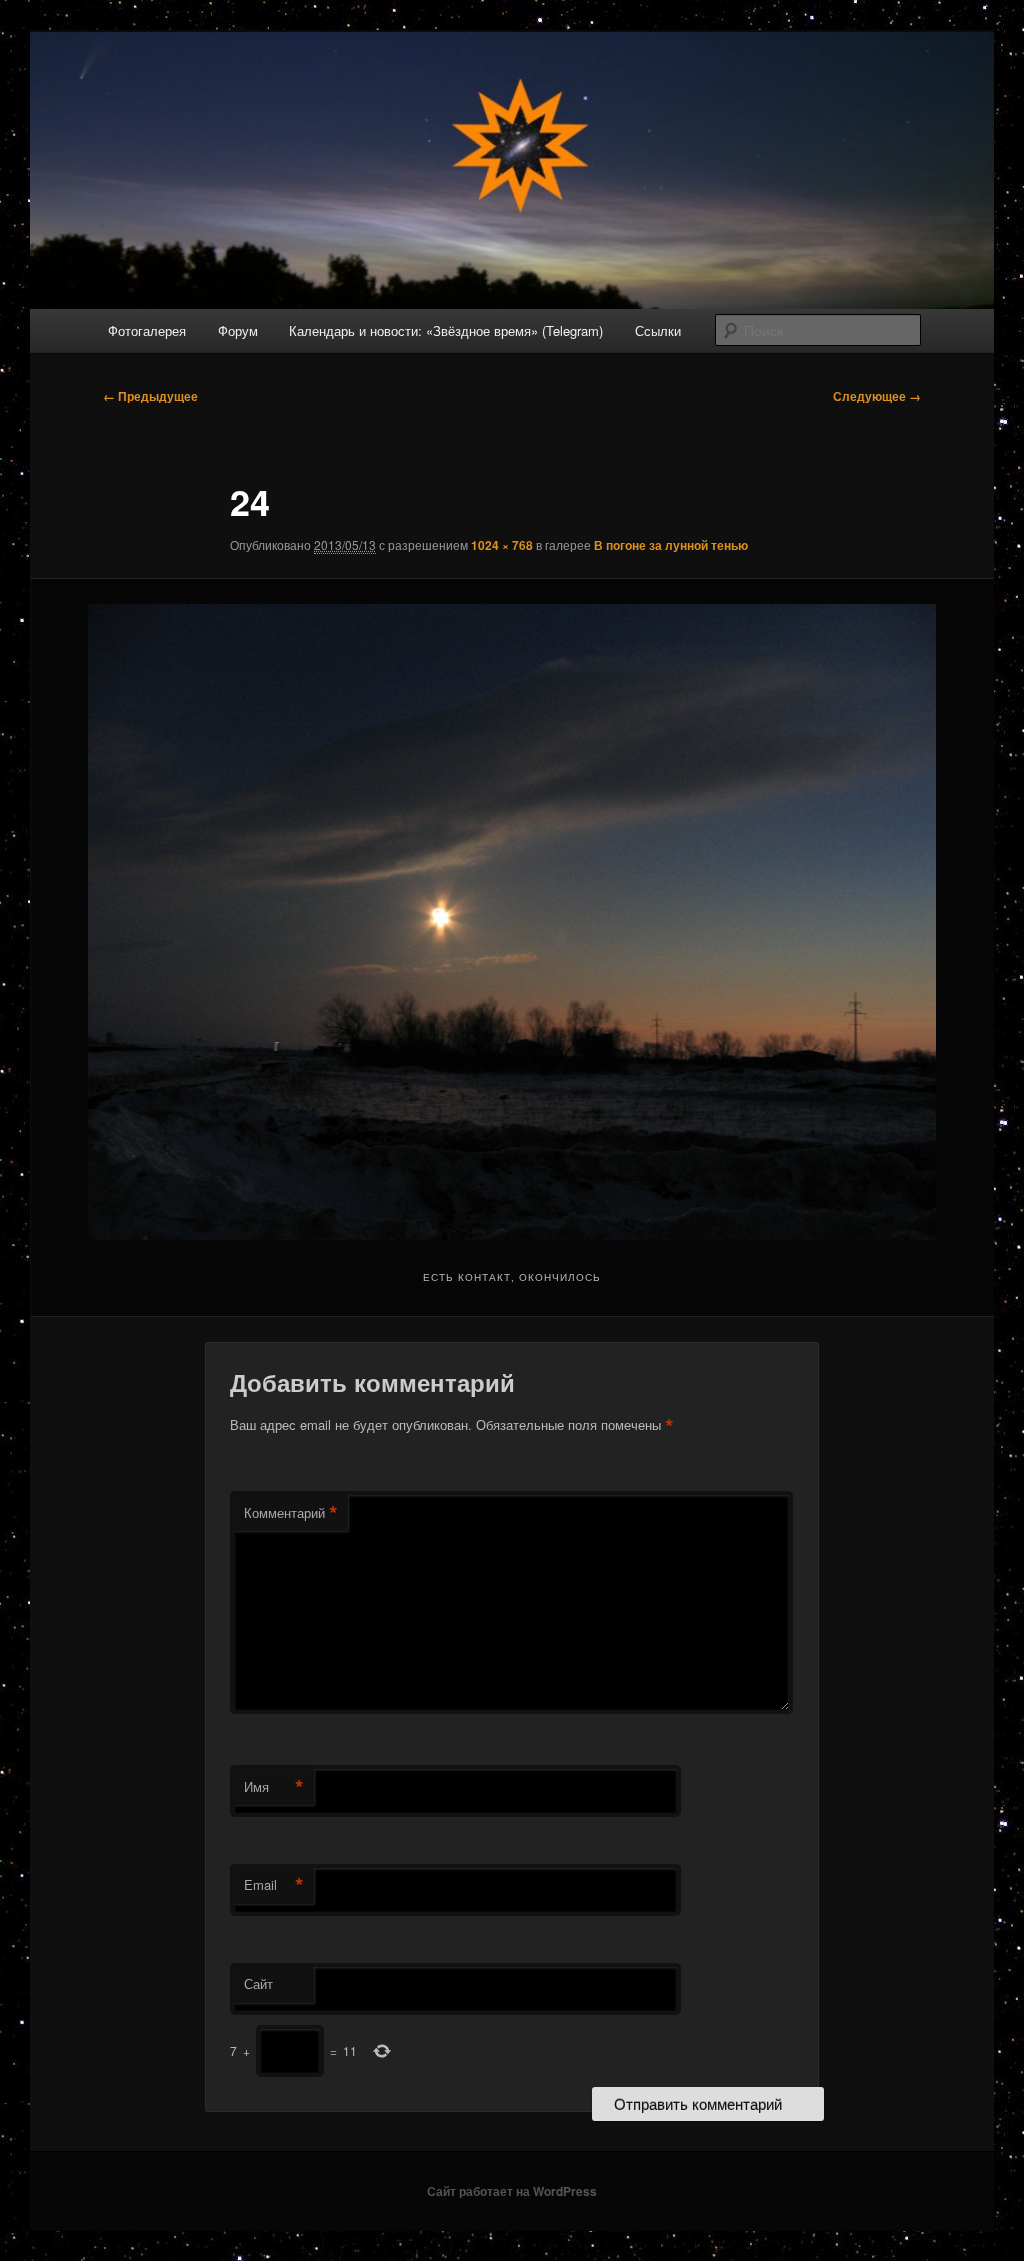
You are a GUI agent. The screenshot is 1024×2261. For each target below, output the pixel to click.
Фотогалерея (147, 330)
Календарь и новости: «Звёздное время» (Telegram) (446, 330)
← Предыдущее (150, 396)
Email (274, 1885)
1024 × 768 (502, 545)
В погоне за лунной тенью (671, 545)
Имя (274, 1787)
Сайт (258, 1983)
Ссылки (658, 330)
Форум (238, 330)
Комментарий (291, 1513)
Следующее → (877, 396)
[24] (512, 922)
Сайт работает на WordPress (512, 2191)
